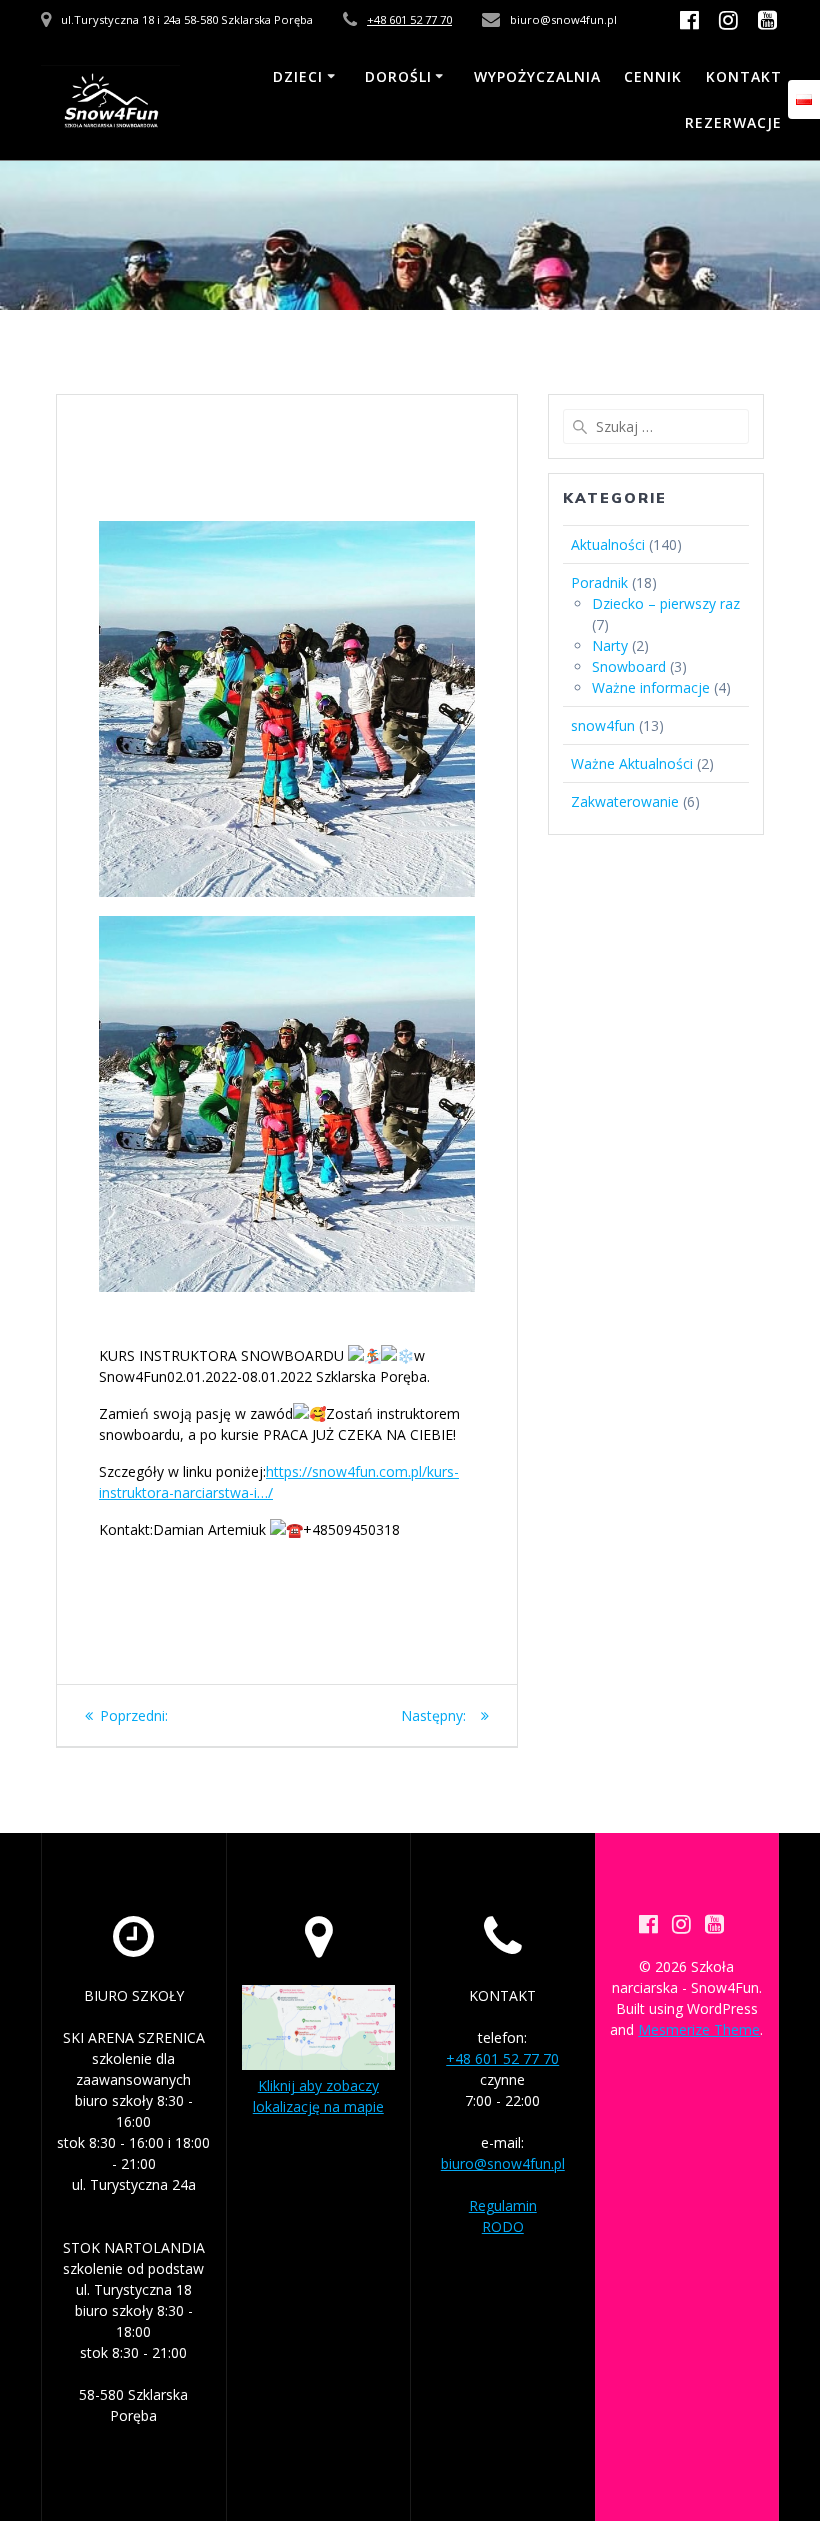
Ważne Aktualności (632, 763)
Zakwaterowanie (625, 801)
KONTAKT (744, 76)
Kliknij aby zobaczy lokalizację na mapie (318, 2096)
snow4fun (603, 725)
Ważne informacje (651, 687)
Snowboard (629, 666)
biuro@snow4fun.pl (503, 2163)
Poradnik (599, 582)
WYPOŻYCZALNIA (537, 76)
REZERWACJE (733, 122)
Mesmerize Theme (699, 2029)
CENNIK (653, 76)
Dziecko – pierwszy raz (666, 603)
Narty (610, 645)
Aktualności (608, 544)
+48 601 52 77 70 (409, 19)
